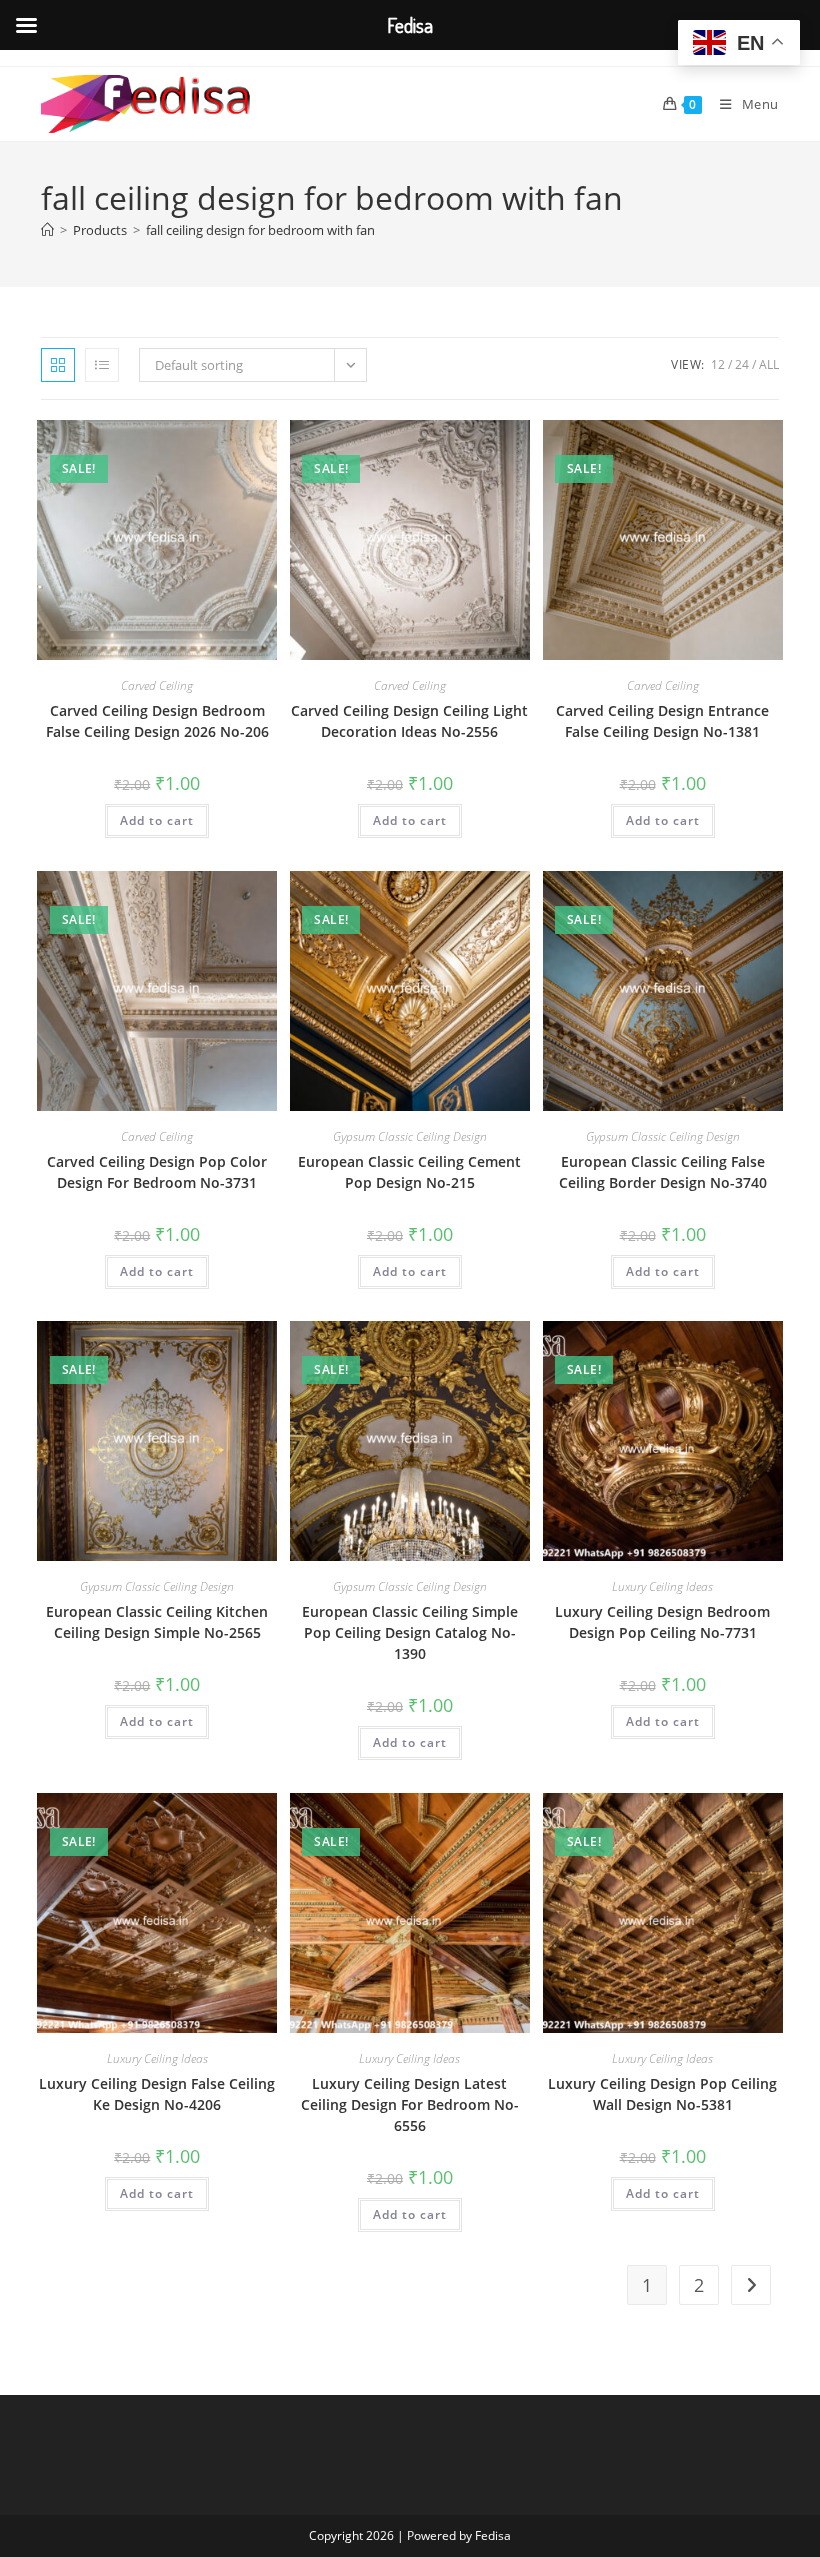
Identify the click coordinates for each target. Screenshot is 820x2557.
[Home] (47, 230)
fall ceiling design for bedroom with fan (260, 230)
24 (742, 364)
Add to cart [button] (157, 820)
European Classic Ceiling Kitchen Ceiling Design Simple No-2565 (157, 1622)
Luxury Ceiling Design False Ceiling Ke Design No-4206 (157, 2094)
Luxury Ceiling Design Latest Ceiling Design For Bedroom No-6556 (410, 2104)
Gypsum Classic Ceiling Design (410, 1136)
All (769, 364)
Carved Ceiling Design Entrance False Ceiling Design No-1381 (662, 721)
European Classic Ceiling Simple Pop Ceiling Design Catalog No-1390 (410, 1632)
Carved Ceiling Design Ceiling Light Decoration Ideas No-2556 (409, 721)
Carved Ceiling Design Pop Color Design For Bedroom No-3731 (157, 1172)
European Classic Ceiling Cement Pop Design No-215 (409, 1172)
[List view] (102, 365)
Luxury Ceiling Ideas (662, 1586)
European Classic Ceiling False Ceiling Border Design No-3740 (663, 1172)
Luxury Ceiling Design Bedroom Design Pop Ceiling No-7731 (662, 1622)
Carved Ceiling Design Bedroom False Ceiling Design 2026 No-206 (157, 721)
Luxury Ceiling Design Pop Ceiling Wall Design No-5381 (662, 2094)
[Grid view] (58, 365)
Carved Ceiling (157, 685)
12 (718, 364)
